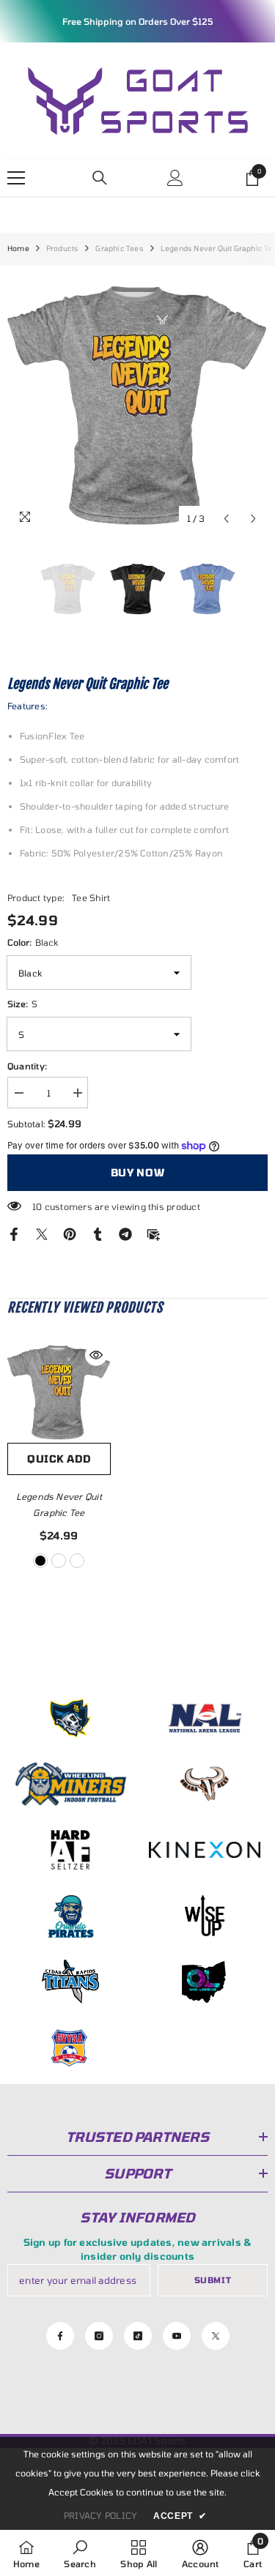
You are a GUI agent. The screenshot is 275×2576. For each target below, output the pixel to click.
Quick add (59, 1459)
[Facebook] (14, 1233)
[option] (137, 403)
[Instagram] (99, 2336)
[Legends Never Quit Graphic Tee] (59, 1392)
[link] (80, 2553)
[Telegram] (125, 1233)
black (40, 1561)
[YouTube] (177, 2336)
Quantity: (27, 1066)
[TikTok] (138, 2336)
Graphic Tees (119, 248)
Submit (213, 2280)
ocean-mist (77, 1561)
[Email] (153, 1233)
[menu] (16, 178)
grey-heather (59, 1561)
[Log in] (175, 178)
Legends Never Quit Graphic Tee (59, 1504)
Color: (33, 942)
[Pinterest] (70, 1233)
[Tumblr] (98, 1233)
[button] (226, 519)
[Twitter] (42, 1233)
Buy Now (138, 1172)
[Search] (100, 178)
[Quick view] (96, 1355)
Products (63, 248)
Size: (22, 1004)
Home (18, 248)
